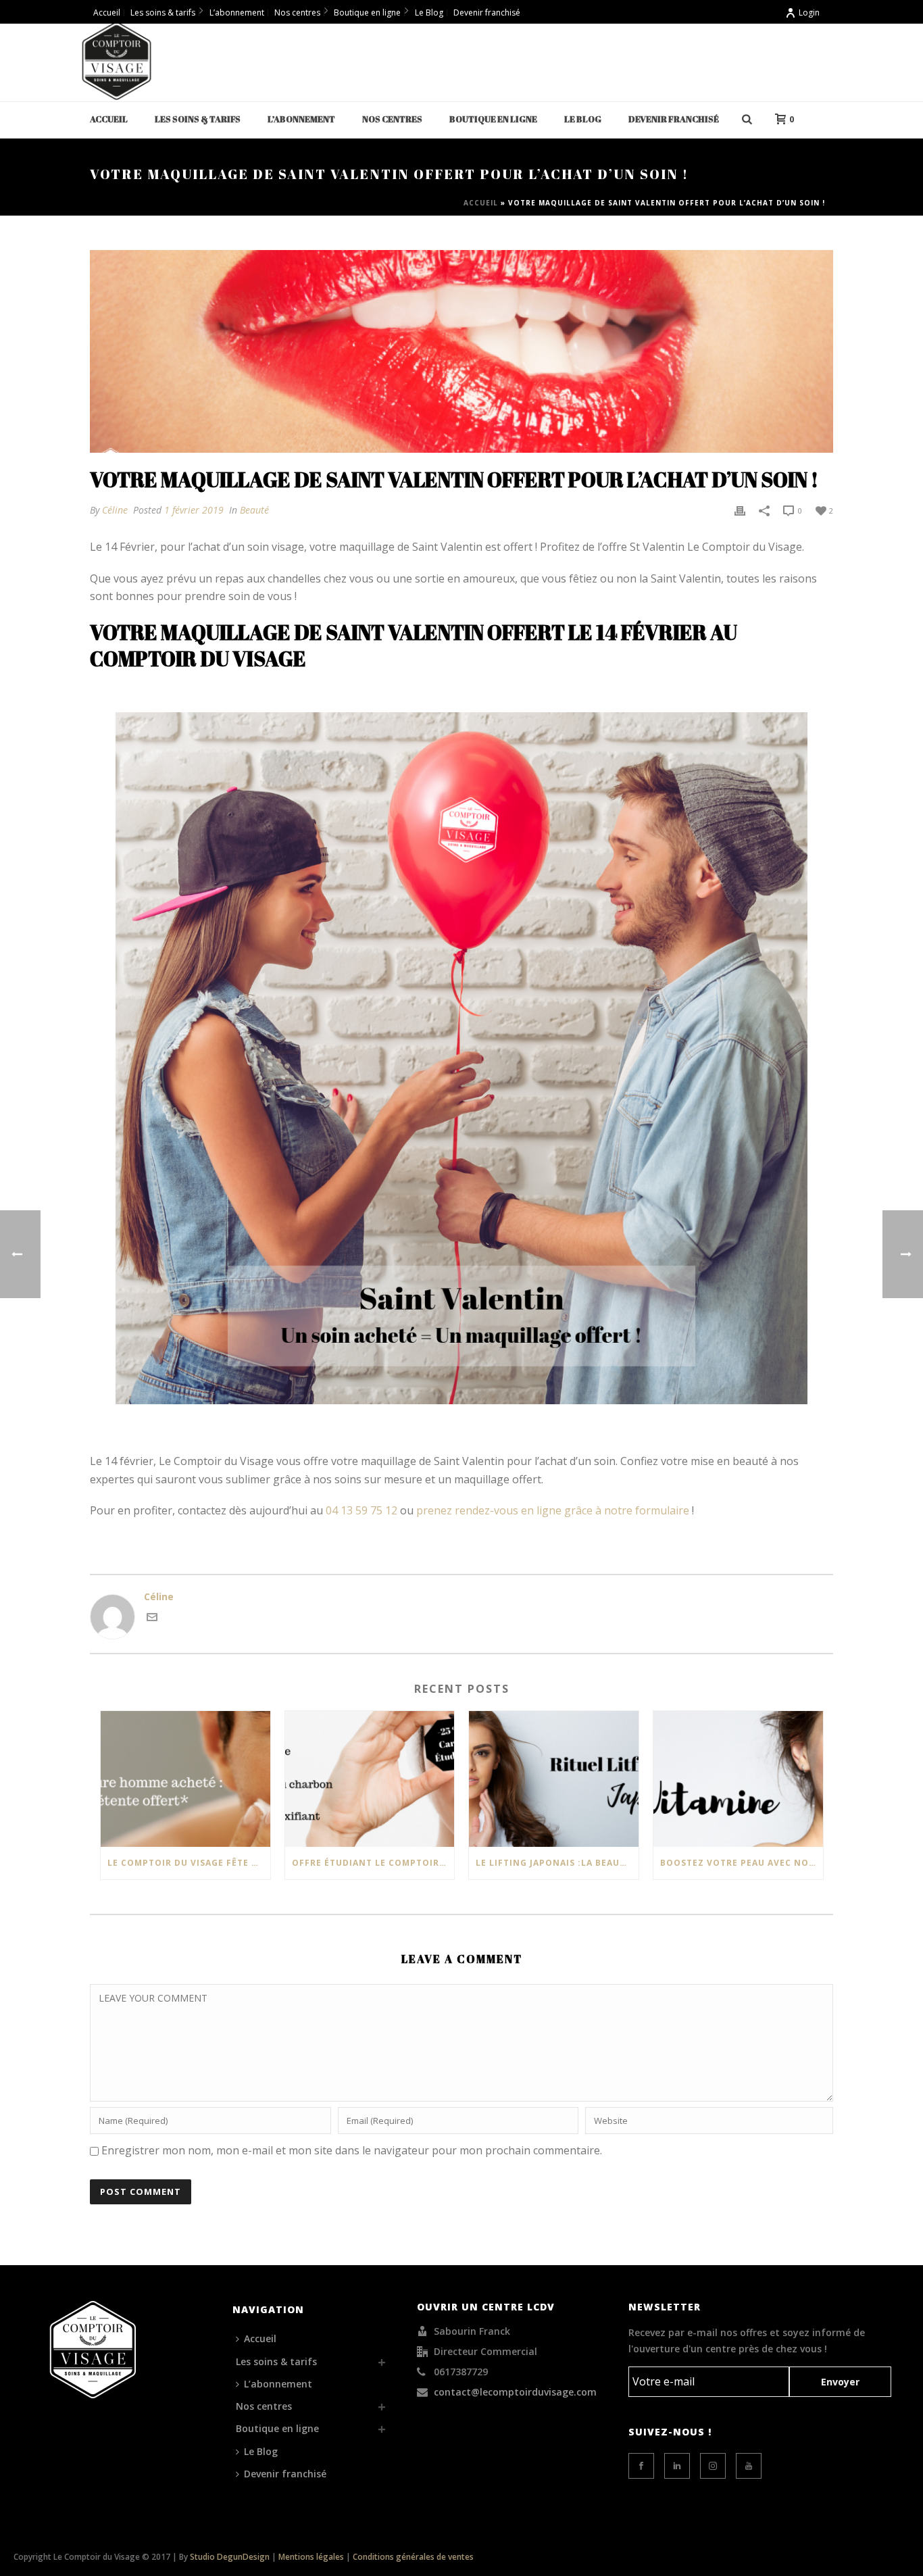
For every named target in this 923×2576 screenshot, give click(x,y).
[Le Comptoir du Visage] (117, 61)
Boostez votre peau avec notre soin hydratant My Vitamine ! (742, 1863)
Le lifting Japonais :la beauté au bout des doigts (557, 1863)
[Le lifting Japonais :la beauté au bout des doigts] (554, 1779)
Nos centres (392, 119)
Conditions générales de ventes (413, 2557)
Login (809, 13)
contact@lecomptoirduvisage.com (515, 2392)
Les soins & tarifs (198, 119)
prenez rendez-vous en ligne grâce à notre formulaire (553, 1510)
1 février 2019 (194, 510)
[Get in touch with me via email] (152, 1619)
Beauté (254, 510)
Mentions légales (311, 2557)
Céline (115, 510)
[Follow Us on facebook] (641, 2466)
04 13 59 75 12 (361, 1510)
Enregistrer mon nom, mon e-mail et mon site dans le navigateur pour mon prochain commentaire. (352, 2150)
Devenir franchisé (674, 119)
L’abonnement (301, 119)
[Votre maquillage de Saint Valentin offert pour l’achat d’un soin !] (461, 351)
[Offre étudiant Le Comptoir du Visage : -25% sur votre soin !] (370, 1779)
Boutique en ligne (493, 119)
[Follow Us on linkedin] (677, 2466)
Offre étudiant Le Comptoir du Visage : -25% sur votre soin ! (373, 1863)
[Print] (740, 510)
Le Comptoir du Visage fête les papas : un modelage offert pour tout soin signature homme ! (189, 1863)
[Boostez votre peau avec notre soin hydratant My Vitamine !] (738, 1779)
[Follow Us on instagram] (713, 2466)
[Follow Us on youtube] (749, 2466)
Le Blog (583, 119)
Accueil (109, 119)
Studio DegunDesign (230, 2557)
